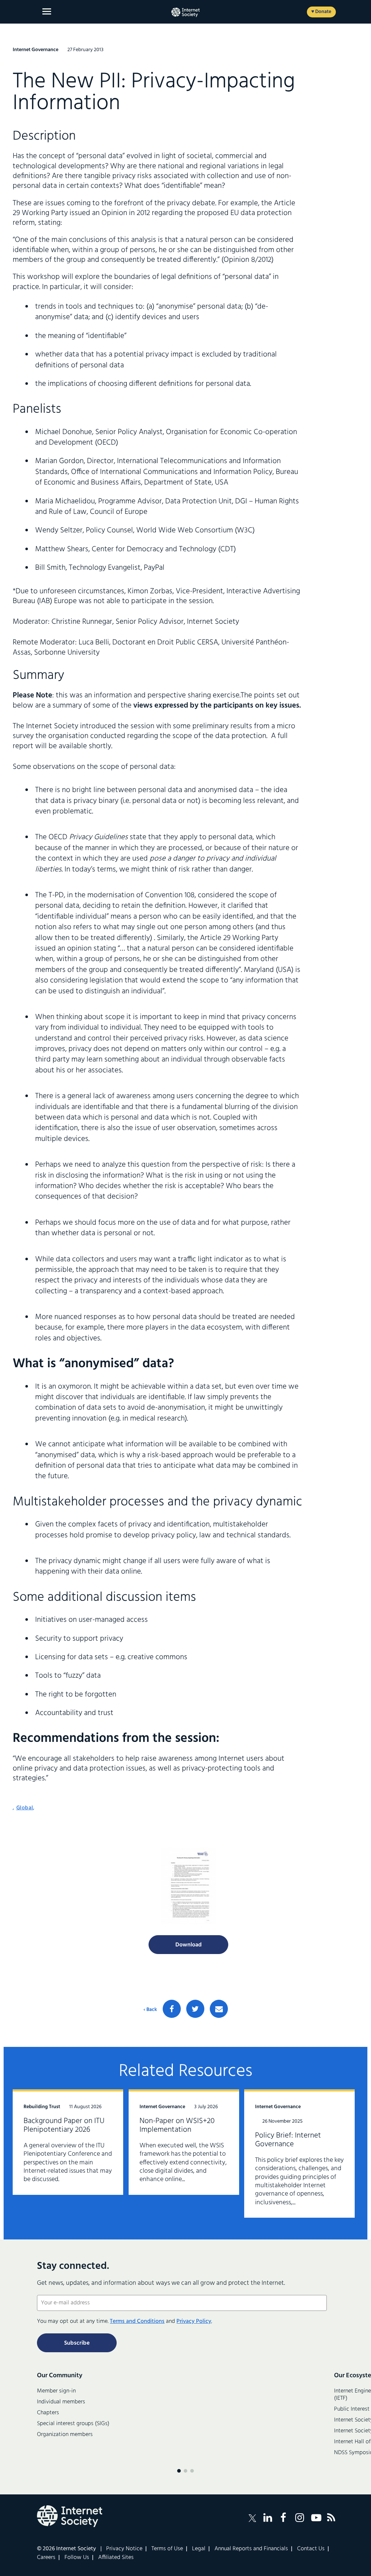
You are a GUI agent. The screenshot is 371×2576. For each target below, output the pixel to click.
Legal (199, 2549)
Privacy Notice (124, 2549)
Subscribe (77, 2343)
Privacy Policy (194, 2321)
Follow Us (77, 2558)
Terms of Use (167, 2549)
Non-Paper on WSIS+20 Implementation (177, 2125)
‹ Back (150, 2010)
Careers (46, 2558)
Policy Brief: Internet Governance (288, 2140)
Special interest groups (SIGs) (73, 2424)
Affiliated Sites (116, 2558)
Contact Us (311, 2549)
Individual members (61, 2402)
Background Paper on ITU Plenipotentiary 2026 (64, 2125)
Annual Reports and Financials (251, 2549)
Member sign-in (56, 2391)
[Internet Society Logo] (70, 2516)
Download (189, 1945)
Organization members (65, 2435)
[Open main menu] (47, 11)
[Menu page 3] (192, 2471)
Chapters (48, 2413)
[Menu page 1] (179, 2471)
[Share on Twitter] (195, 2009)
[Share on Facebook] (172, 2009)
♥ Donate (321, 12)
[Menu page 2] (185, 2471)
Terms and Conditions (137, 2321)
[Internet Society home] (185, 12)
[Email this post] (219, 2009)
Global (25, 1808)
